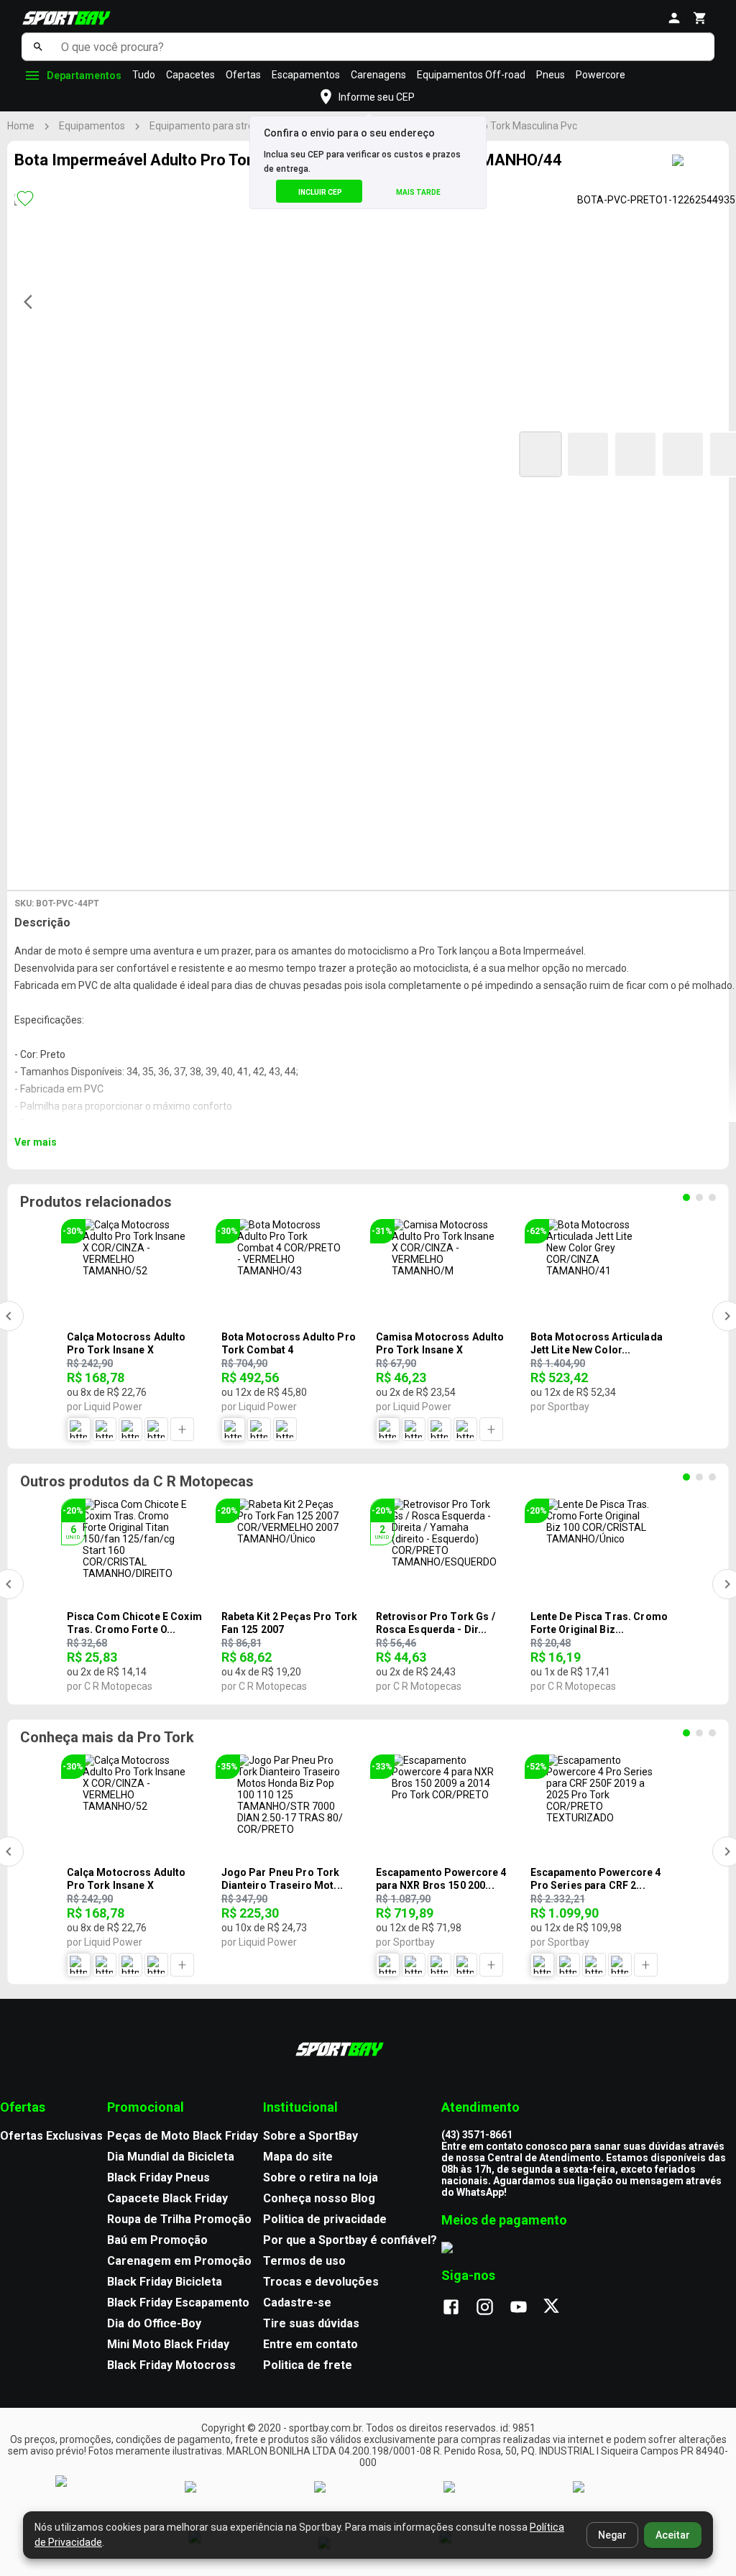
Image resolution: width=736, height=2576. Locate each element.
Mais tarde (418, 192)
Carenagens (378, 75)
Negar (612, 2535)
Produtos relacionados (96, 1202)
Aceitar (673, 2535)
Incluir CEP (320, 192)
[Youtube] (526, 2308)
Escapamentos (306, 75)
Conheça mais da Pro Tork (107, 1737)
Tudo (144, 75)
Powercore (601, 75)
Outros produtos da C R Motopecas (137, 1481)
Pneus (551, 75)
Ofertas (243, 75)
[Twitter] (560, 2308)
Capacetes (190, 75)
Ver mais (36, 1142)
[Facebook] (458, 2308)
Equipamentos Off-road (471, 75)
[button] (540, 454)
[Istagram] (492, 2308)
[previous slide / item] (32, 302)
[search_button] (38, 47)
